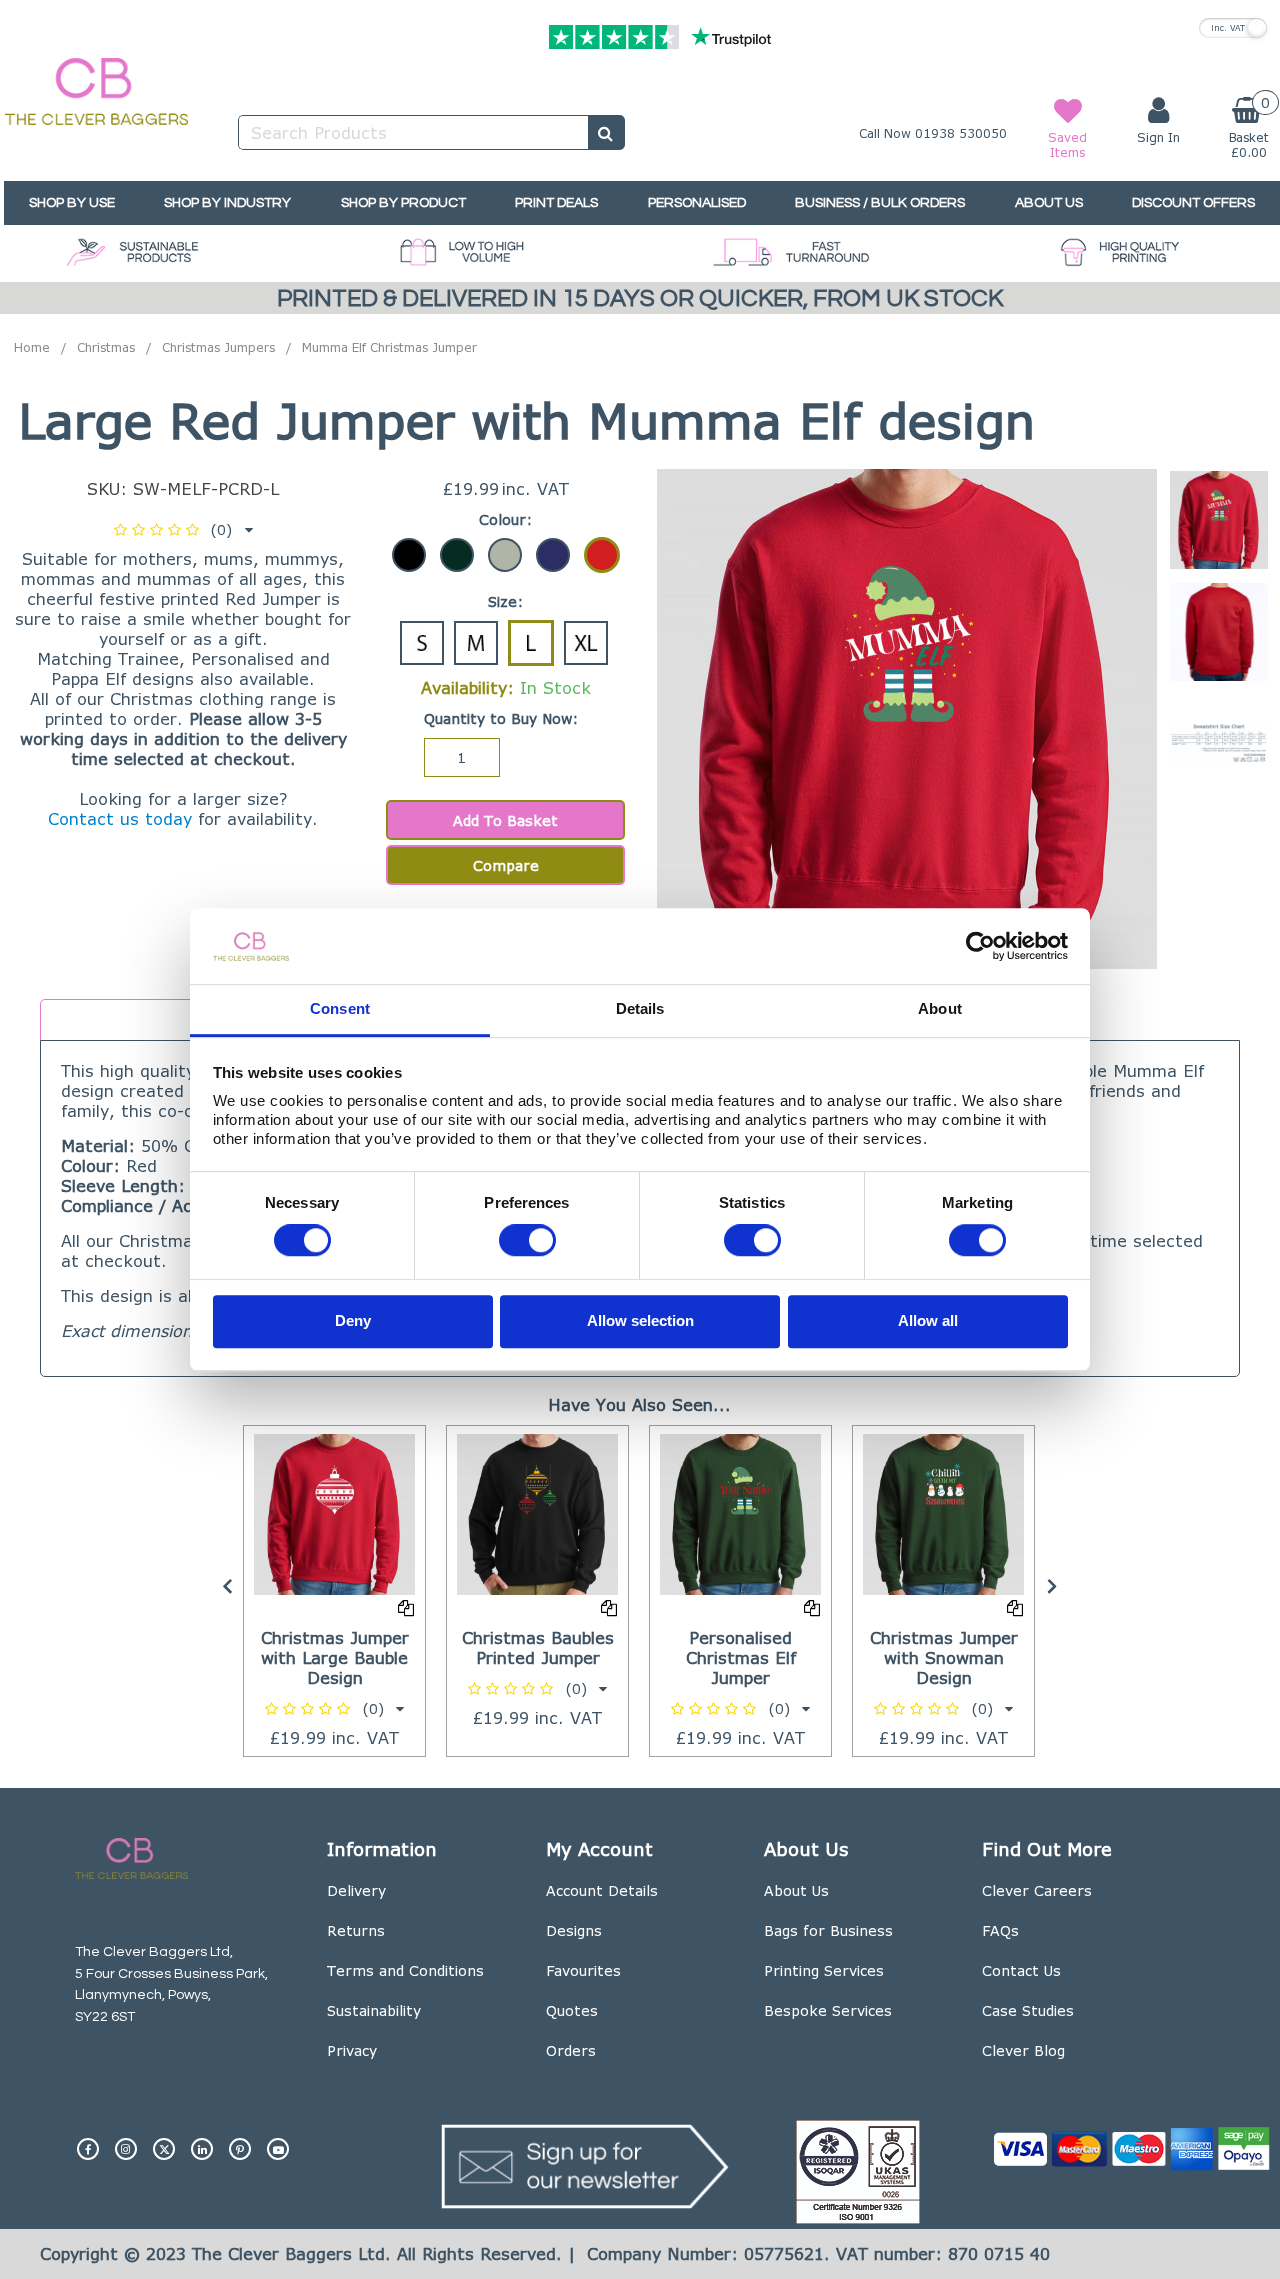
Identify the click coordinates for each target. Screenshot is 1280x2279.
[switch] (527, 1241)
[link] (88, 2141)
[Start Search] (606, 132)
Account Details (602, 1890)
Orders (571, 2050)
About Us (796, 1890)
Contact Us (1021, 1970)
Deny (353, 1320)
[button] (183, 529)
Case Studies (1028, 2010)
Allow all (928, 1320)
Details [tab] (640, 1009)
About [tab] (940, 1009)
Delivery (356, 1890)
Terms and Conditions (405, 1970)
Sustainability (374, 2010)
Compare (506, 865)
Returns (356, 1930)
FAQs (1000, 1930)
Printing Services (824, 1970)
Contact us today (120, 818)
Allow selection (640, 1320)
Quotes (572, 2010)
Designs (574, 1930)
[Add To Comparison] (406, 1607)
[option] (1219, 525)
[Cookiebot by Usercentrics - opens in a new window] (980, 946)
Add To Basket (505, 820)
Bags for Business (828, 1930)
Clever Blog (1023, 2050)
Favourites (583, 1970)
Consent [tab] (340, 1009)
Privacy (352, 2050)
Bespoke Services (828, 2010)
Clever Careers (1037, 1890)
